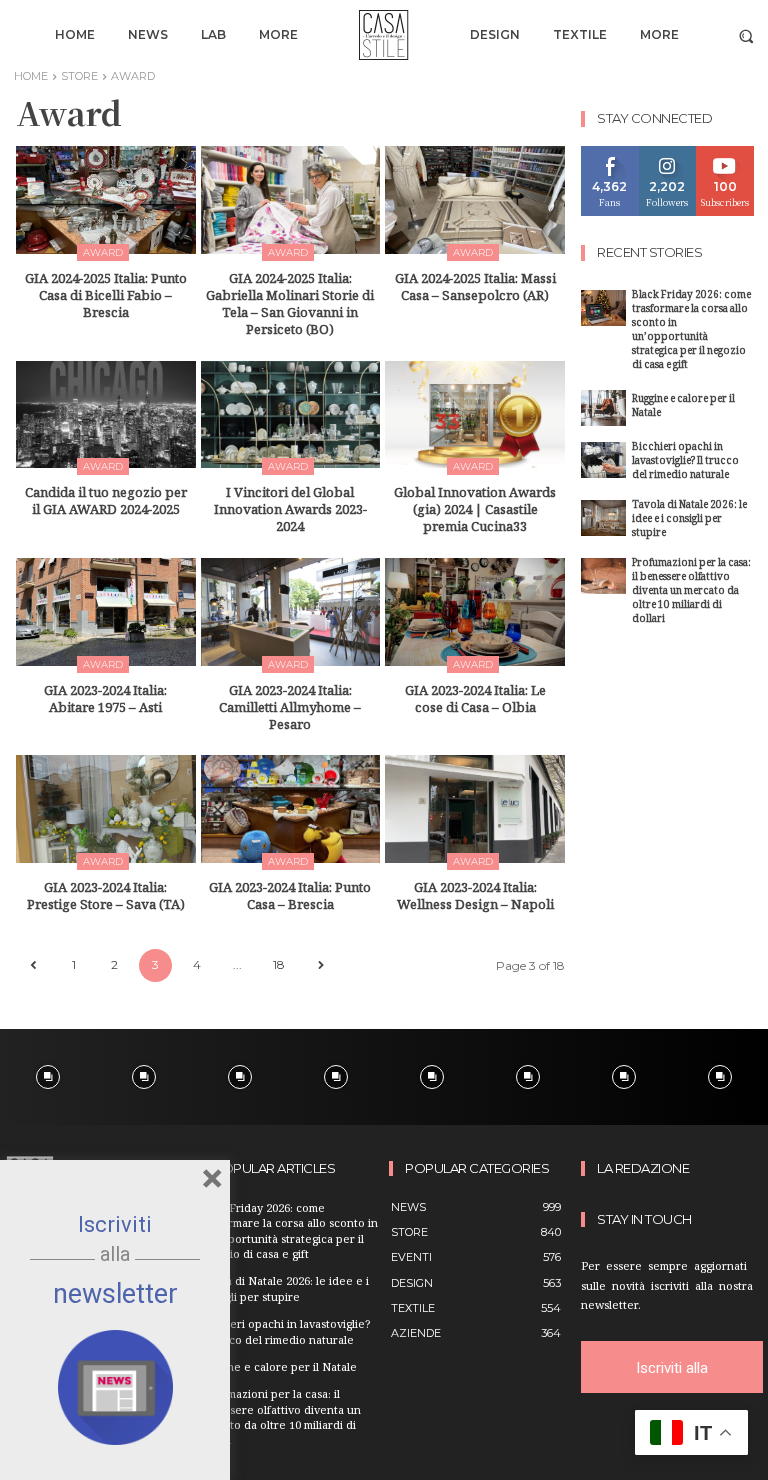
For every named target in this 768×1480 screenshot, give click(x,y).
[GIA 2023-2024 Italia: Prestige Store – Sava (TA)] (106, 809)
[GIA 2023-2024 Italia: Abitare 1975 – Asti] (106, 612)
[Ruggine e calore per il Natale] (603, 408)
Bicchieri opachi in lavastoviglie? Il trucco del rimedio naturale (685, 462)
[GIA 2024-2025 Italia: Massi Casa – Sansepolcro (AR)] (475, 200)
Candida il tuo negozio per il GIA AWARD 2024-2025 (106, 503)
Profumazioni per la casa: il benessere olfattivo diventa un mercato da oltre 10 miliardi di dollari (691, 592)
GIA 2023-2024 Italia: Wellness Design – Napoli (475, 898)
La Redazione (643, 1168)
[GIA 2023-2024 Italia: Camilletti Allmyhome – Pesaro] (291, 612)
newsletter (115, 1294)
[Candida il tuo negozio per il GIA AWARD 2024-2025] (106, 415)
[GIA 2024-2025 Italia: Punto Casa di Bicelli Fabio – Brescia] (106, 200)
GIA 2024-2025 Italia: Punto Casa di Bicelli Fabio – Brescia (106, 298)
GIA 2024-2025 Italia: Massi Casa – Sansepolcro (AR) (475, 289)
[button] (746, 35)
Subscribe (726, 153)
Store (79, 76)
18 (279, 964)
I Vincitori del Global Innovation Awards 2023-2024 (290, 512)
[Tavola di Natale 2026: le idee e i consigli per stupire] (603, 518)
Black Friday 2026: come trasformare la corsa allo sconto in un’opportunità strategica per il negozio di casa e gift (691, 331)
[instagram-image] (48, 1077)
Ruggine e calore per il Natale (683, 407)
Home (31, 76)
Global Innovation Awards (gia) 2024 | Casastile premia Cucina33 (475, 512)
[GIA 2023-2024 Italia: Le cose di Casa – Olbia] (475, 612)
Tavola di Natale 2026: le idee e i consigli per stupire (689, 520)
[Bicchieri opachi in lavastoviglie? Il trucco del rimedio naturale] (603, 460)
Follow (667, 153)
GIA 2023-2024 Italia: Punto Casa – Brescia (290, 898)
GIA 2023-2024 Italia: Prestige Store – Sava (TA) (106, 898)
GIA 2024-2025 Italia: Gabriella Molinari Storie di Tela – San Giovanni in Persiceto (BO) (290, 306)
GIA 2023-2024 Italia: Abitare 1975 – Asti (105, 701)
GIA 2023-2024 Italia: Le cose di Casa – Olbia (475, 701)
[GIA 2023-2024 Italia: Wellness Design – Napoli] (475, 809)
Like (610, 153)
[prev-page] (32, 965)
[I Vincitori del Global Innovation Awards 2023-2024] (291, 415)
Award (103, 252)
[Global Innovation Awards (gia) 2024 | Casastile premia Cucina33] (475, 415)
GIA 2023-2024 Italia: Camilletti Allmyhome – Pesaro (290, 710)
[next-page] (320, 965)
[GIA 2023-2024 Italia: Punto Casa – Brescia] (291, 809)
